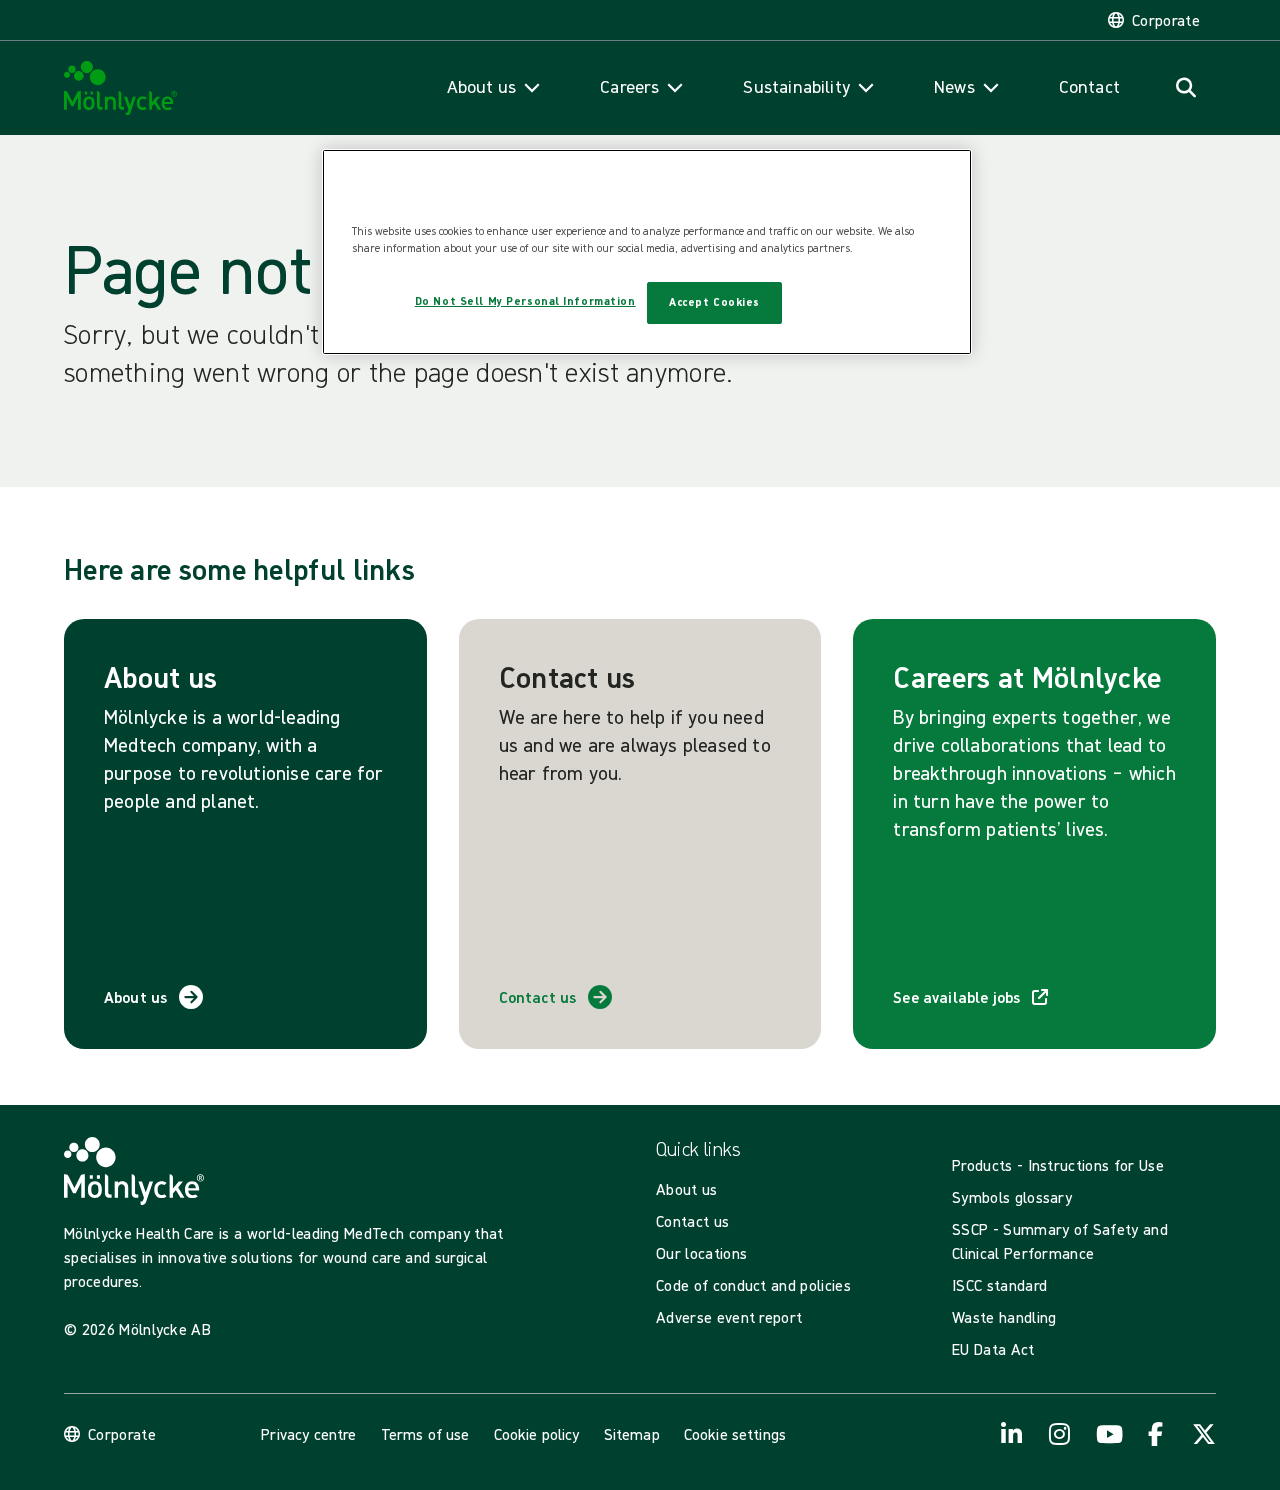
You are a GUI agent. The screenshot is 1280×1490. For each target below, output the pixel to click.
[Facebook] (1156, 1434)
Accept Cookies (714, 302)
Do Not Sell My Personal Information (525, 301)
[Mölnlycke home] (121, 88)
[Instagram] (1060, 1434)
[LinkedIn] (1012, 1434)
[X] (1204, 1434)
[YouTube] (1108, 1434)
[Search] (1186, 88)
